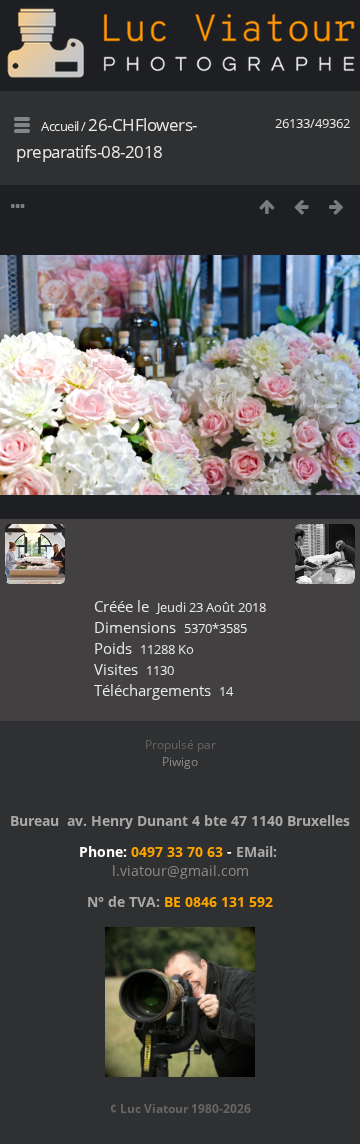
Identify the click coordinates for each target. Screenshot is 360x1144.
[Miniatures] (266, 206)
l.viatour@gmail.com (180, 870)
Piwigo (180, 761)
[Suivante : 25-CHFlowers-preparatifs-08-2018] (336, 206)
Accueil (60, 126)
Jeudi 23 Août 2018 (211, 607)
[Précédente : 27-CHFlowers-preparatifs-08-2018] (301, 206)
